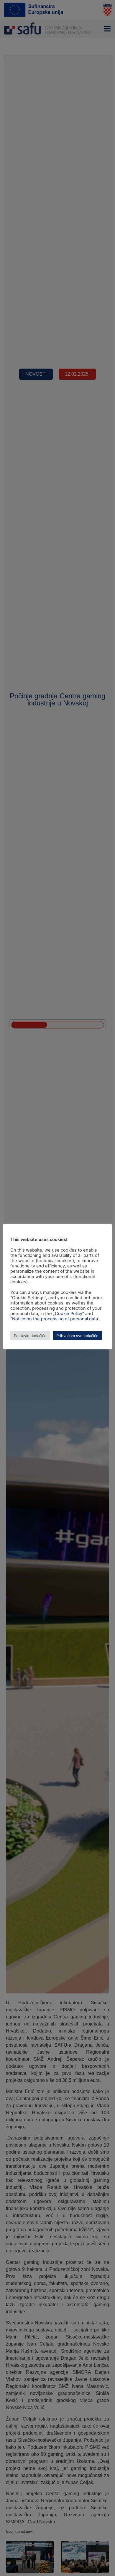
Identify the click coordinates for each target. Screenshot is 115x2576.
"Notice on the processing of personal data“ (55, 1319)
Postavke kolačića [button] (30, 1336)
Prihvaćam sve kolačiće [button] (77, 1336)
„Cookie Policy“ (69, 1314)
